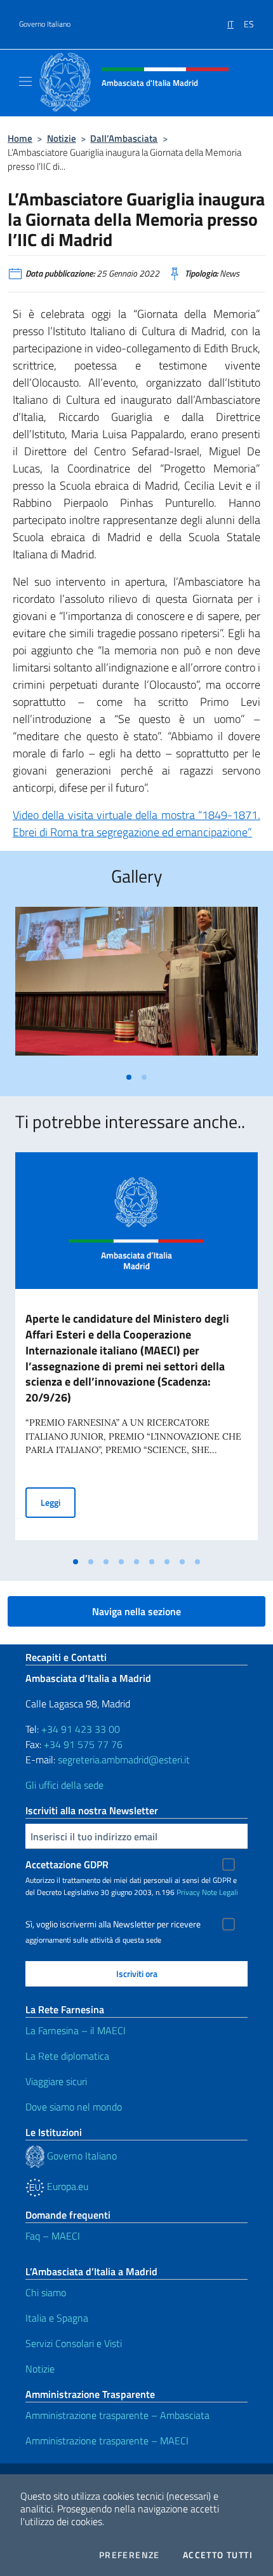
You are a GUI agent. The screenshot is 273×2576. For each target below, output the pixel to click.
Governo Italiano (45, 24)
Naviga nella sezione (136, 1611)
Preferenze (130, 2555)
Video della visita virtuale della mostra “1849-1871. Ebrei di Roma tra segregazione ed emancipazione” (136, 823)
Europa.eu (66, 2186)
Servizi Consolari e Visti (74, 2343)
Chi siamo (46, 2292)
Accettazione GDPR (67, 1864)
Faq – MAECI (53, 2236)
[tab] (129, 1077)
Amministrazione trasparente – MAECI (107, 2441)
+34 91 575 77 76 (83, 1744)
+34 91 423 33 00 (81, 1729)
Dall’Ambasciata (124, 138)
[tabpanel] (136, 986)
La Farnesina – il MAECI (76, 2030)
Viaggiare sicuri (56, 2081)
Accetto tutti (218, 2555)
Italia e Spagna (57, 2318)
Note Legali (220, 1892)
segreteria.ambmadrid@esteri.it (124, 1760)
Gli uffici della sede (64, 1785)
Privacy (188, 1892)
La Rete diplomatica (67, 2056)
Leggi (58, 1502)
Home (20, 138)
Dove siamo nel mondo (74, 2107)
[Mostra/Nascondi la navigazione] (25, 81)
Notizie (62, 138)
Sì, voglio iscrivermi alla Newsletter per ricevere (113, 1924)
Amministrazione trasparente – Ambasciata (117, 2415)
